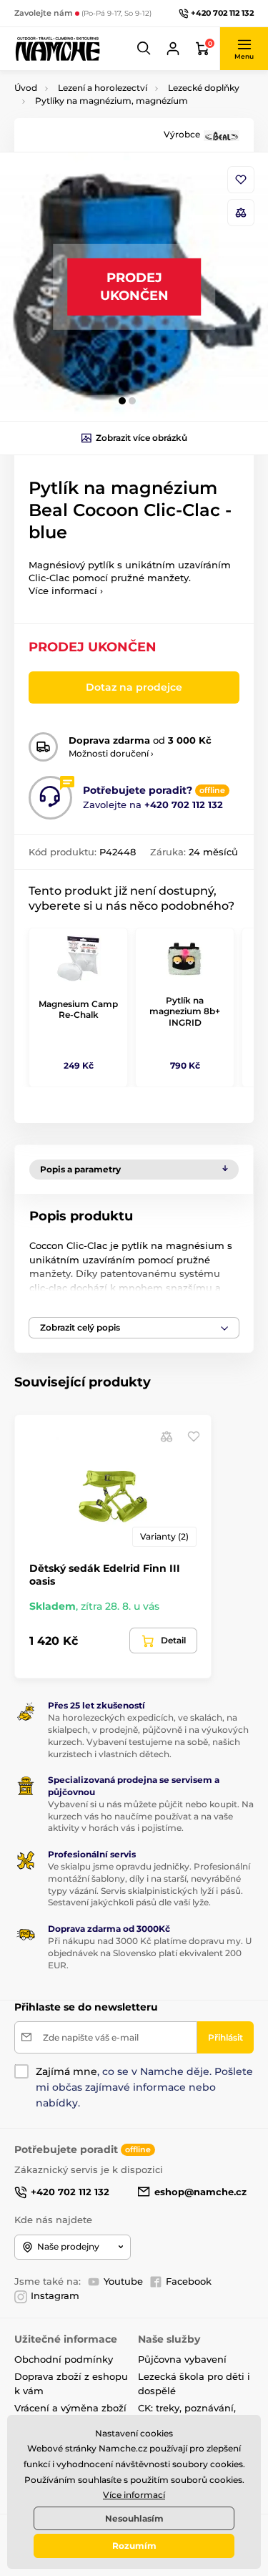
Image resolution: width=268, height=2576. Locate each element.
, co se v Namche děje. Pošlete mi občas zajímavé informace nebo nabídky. (144, 2087)
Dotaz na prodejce (134, 687)
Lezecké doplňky (204, 88)
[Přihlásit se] (173, 49)
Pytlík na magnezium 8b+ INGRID (185, 1011)
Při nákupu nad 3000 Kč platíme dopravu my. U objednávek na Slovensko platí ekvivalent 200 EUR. (150, 1953)
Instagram (55, 2295)
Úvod (26, 88)
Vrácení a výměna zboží (70, 2408)
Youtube (123, 2281)
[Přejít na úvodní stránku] (57, 48)
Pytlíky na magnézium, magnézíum (111, 101)
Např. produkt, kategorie (105, 117)
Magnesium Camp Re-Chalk (78, 1010)
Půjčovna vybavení (182, 2359)
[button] (144, 49)
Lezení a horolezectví (103, 88)
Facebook (189, 2281)
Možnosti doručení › (111, 753)
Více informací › (66, 590)
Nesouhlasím (134, 2518)
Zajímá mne (66, 2071)
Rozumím (134, 2546)
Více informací (134, 2495)
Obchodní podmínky (64, 2359)
